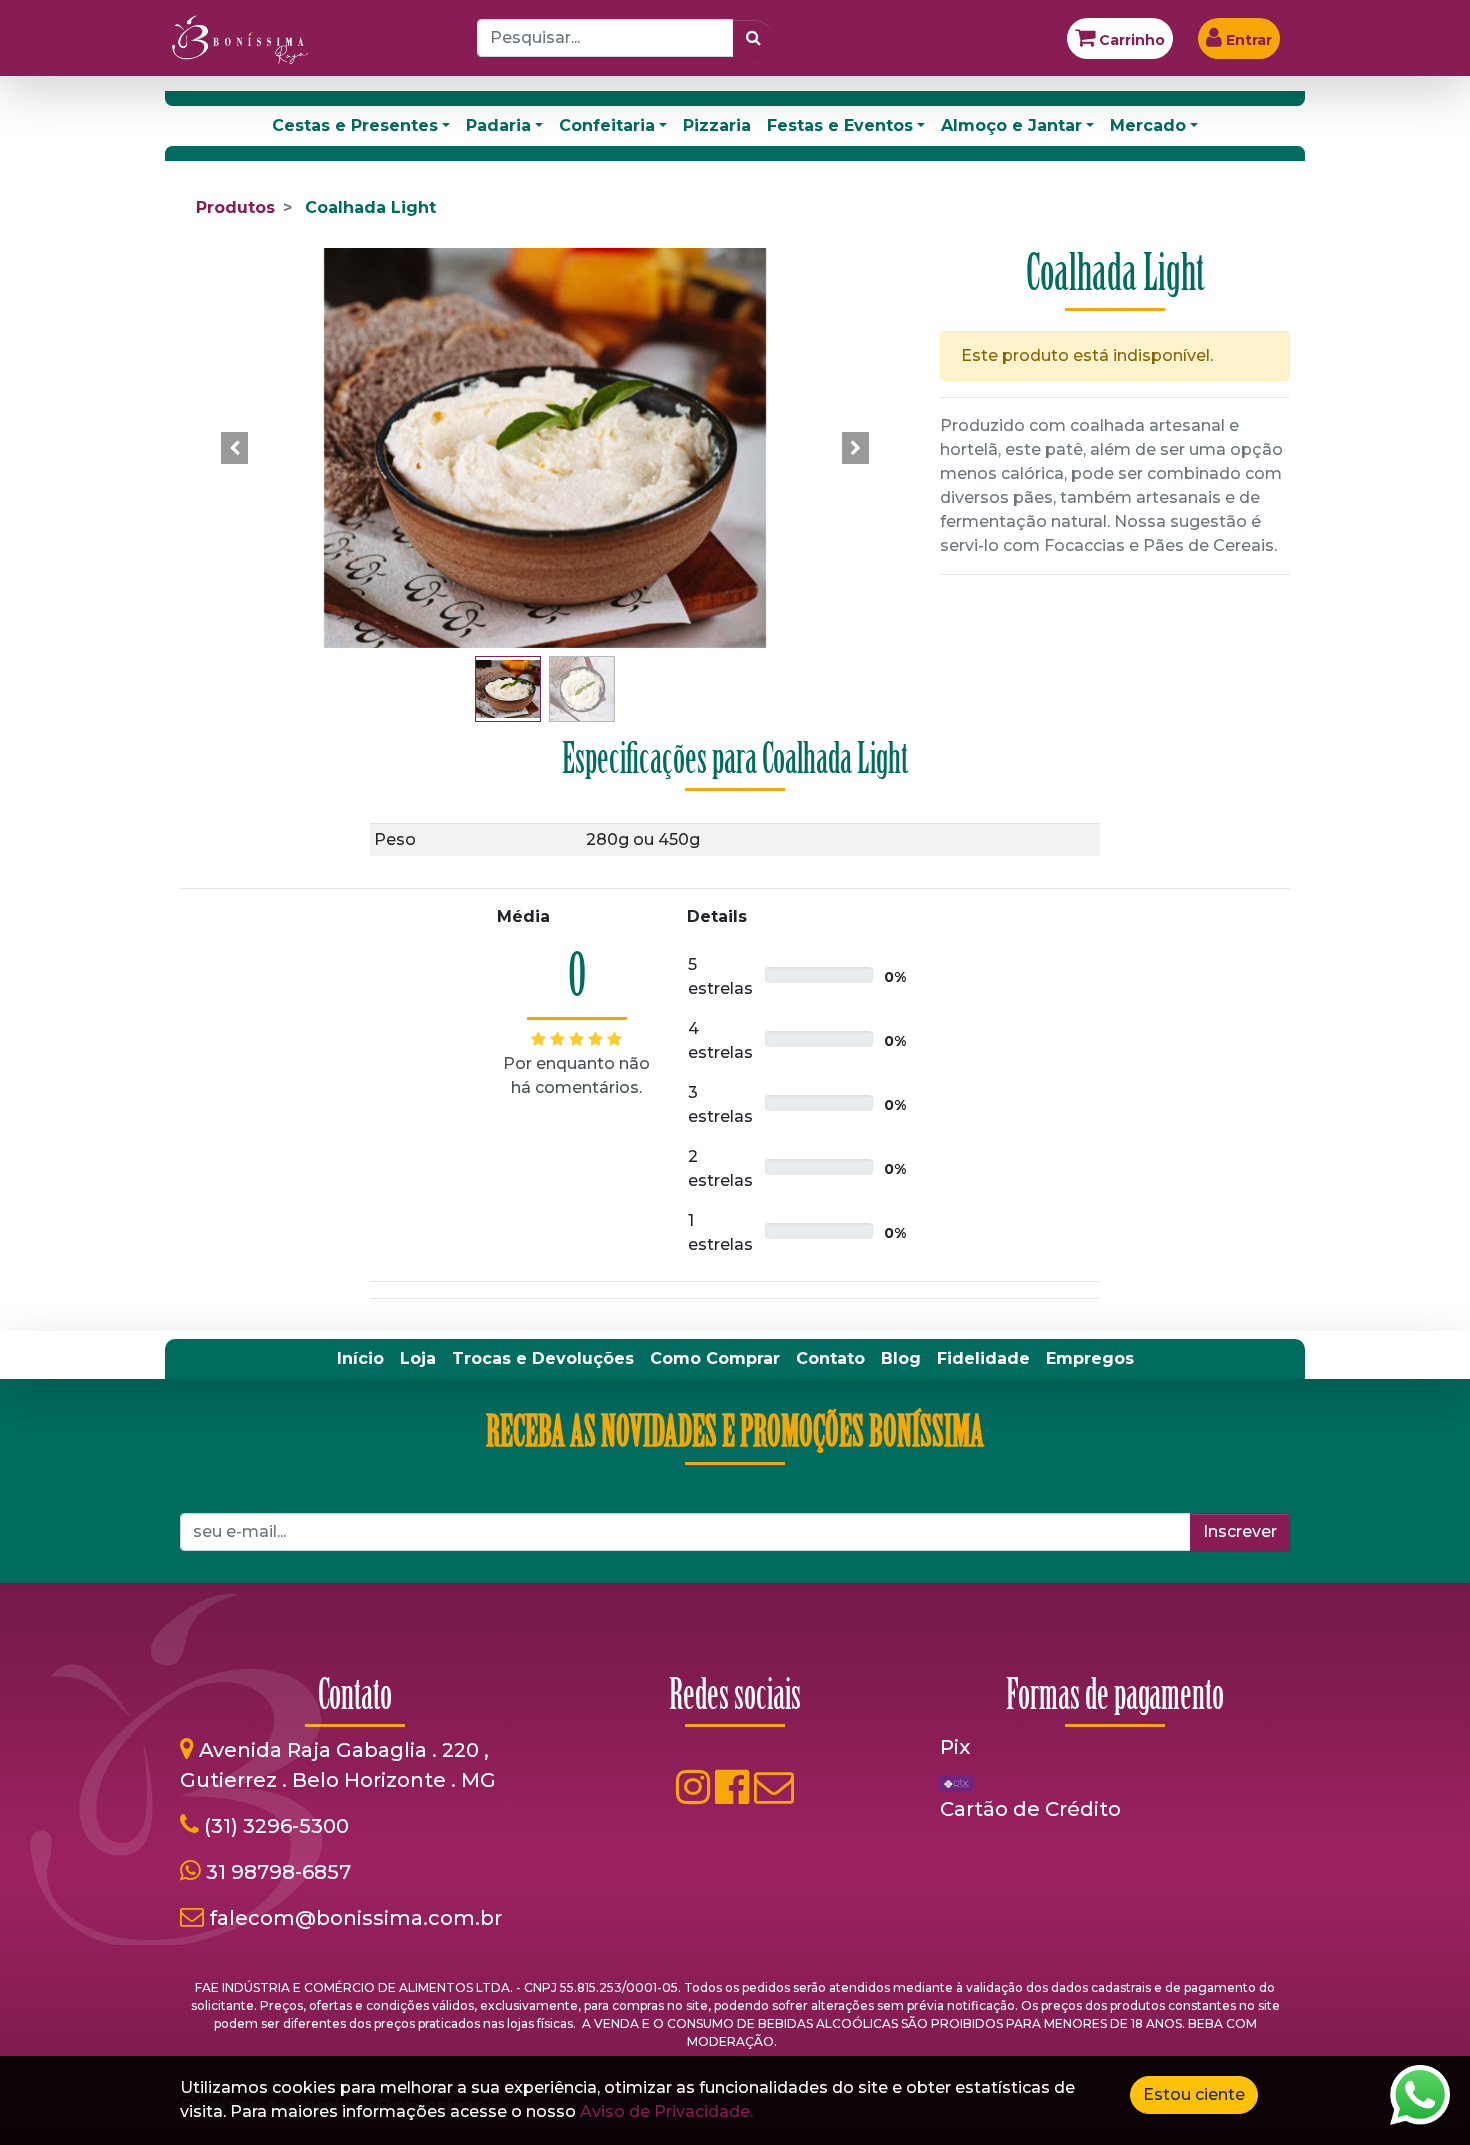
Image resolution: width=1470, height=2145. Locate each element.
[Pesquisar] (753, 38)
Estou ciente (1194, 2094)
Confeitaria (607, 125)
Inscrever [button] (1240, 1531)
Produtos (235, 207)
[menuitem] (360, 1359)
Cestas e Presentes (355, 125)
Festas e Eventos (840, 125)
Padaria (498, 125)
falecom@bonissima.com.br (355, 1918)
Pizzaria (717, 125)
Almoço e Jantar (1011, 125)
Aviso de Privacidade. (666, 2111)
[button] (235, 448)
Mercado (1148, 125)
